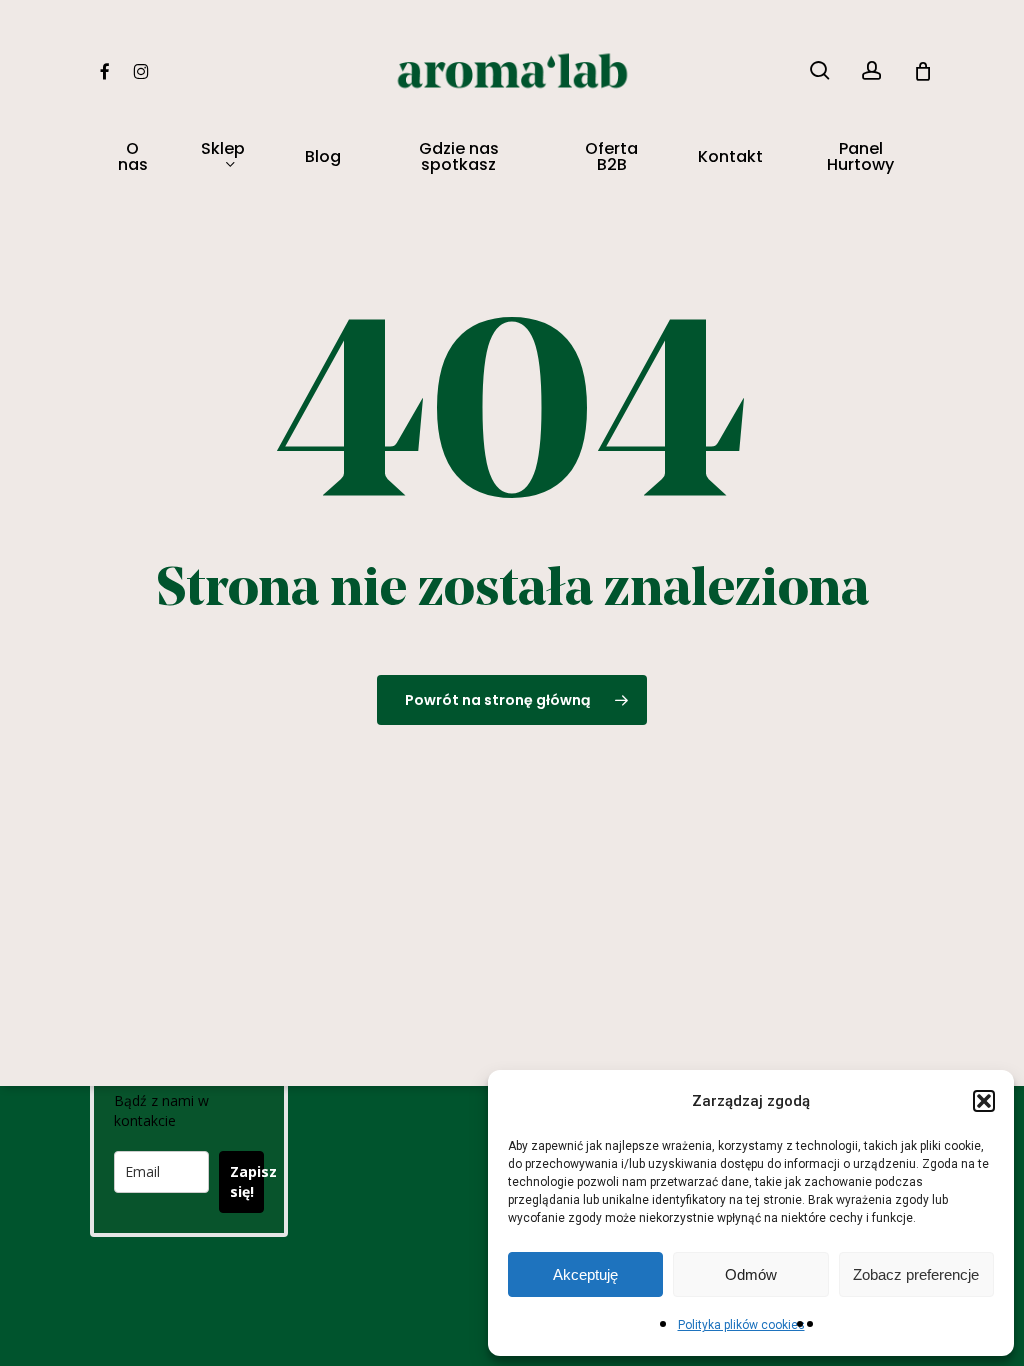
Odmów (751, 1274)
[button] (984, 1101)
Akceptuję (585, 1274)
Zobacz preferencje (916, 1274)
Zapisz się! (247, 1181)
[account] (872, 70)
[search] (820, 70)
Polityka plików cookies (741, 1325)
